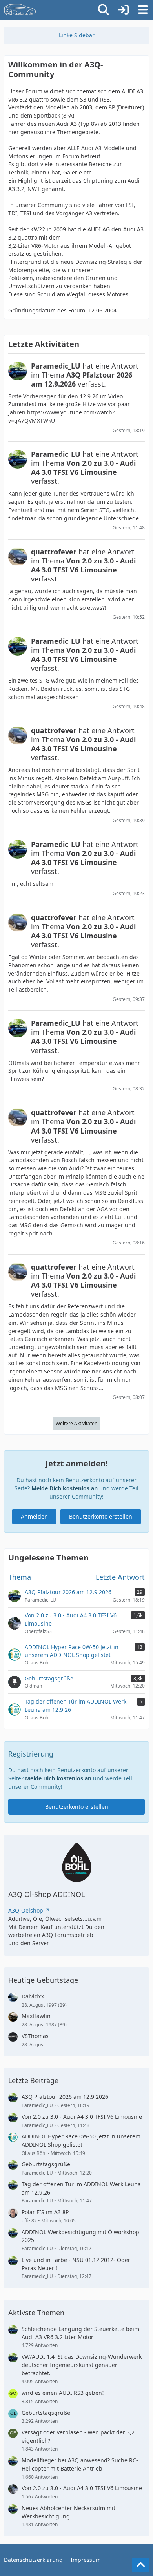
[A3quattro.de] (20, 10)
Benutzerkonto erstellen (101, 1516)
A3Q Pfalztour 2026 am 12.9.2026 (65, 2097)
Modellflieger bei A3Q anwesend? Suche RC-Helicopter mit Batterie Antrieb (80, 2464)
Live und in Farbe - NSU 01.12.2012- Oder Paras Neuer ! (76, 2264)
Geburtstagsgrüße (46, 2164)
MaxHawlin (36, 2016)
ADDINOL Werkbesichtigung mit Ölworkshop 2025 (80, 2236)
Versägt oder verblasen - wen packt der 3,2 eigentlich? (78, 2436)
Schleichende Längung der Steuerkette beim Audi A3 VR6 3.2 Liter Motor (80, 2333)
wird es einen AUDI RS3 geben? (63, 2393)
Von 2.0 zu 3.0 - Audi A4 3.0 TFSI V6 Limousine (82, 2117)
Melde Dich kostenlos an (65, 1488)
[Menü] (143, 10)
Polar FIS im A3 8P (45, 2212)
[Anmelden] (123, 10)
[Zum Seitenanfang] (140, 2565)
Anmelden (34, 1516)
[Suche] (104, 10)
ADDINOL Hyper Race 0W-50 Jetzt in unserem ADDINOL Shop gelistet (81, 2140)
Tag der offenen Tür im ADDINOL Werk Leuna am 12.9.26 (81, 2188)
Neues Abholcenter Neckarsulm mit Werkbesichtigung (68, 2512)
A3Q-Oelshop (26, 1910)
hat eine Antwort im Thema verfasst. (85, 375)
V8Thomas (35, 2036)
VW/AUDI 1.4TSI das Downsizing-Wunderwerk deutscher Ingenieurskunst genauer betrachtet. (82, 2365)
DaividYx (33, 1996)
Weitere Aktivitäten (76, 1423)
